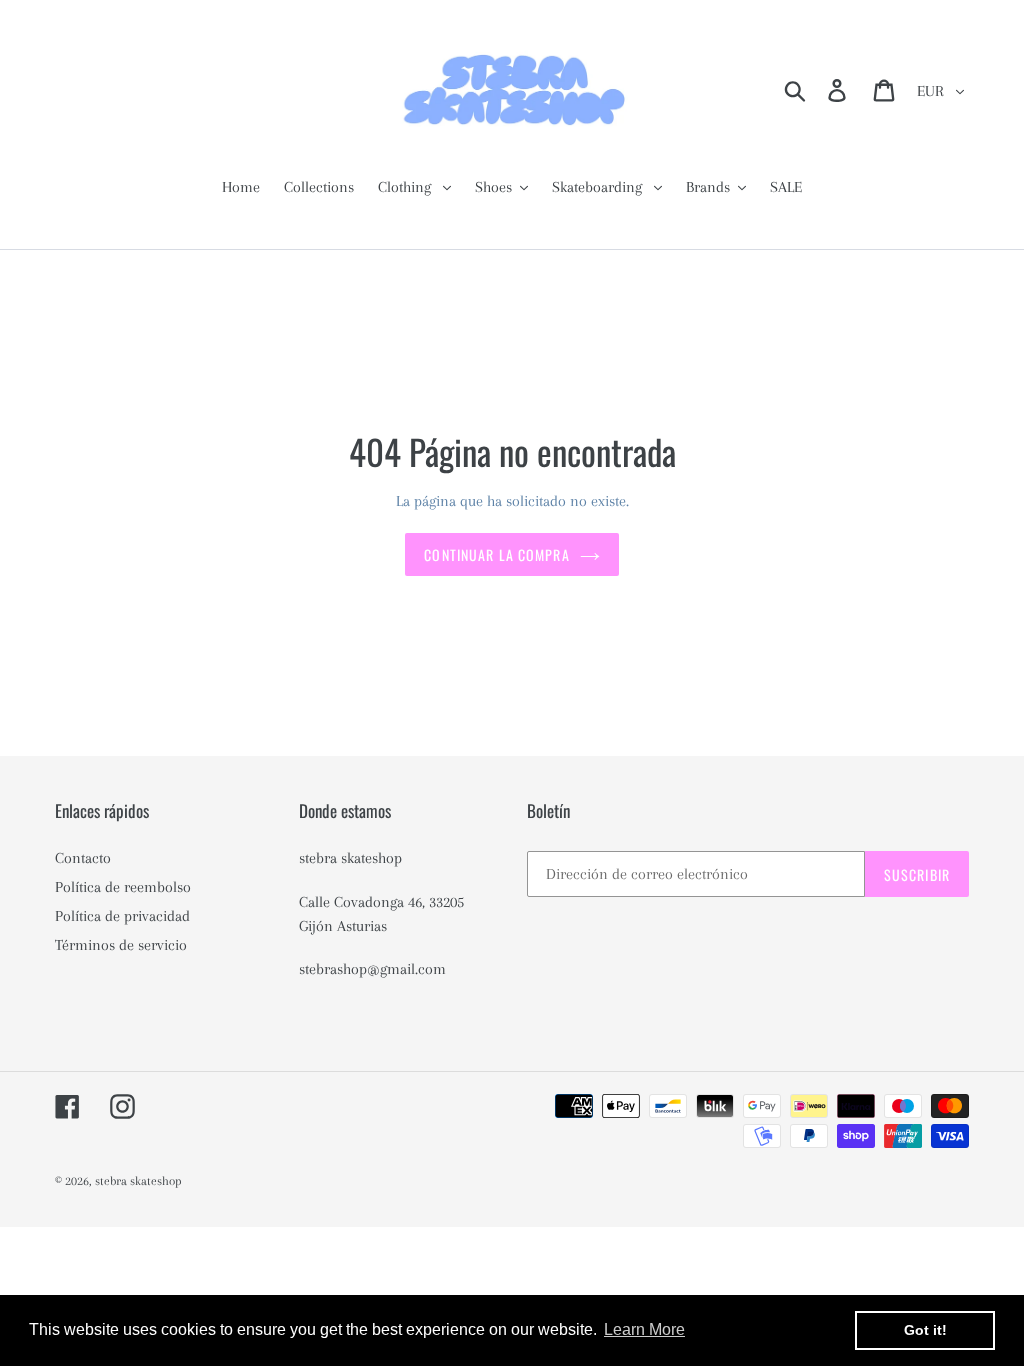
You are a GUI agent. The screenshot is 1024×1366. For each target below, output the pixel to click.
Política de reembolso (123, 887)
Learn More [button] (644, 1329)
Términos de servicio (121, 945)
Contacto (83, 858)
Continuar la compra (496, 554)
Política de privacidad (122, 916)
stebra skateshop (138, 1181)
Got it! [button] (925, 1330)
